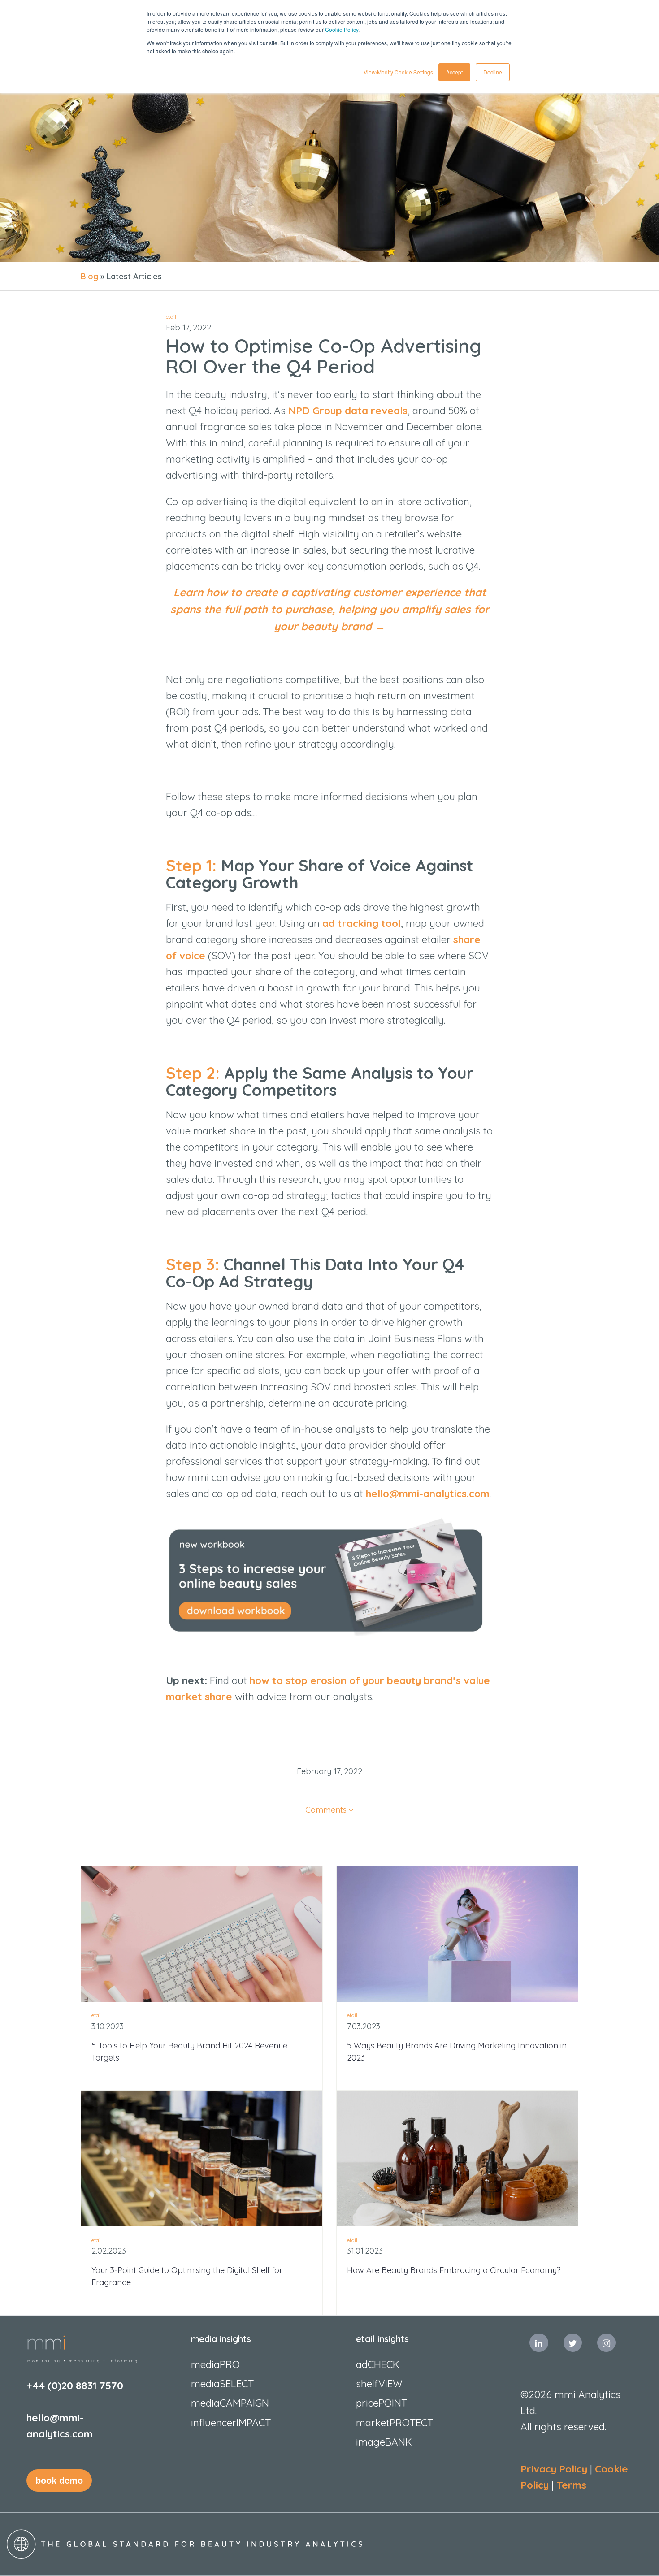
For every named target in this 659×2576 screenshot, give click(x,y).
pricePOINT (382, 2403)
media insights (221, 2339)
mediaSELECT (222, 2383)
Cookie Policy (342, 29)
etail (171, 317)
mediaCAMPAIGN (230, 2403)
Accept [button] (454, 72)
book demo (59, 2481)
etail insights (382, 2339)
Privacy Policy (554, 2469)
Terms (571, 2485)
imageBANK (384, 2442)
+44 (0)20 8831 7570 (75, 2385)
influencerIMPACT (231, 2422)
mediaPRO (215, 2364)
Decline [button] (493, 72)
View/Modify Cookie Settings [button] (398, 72)
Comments (326, 1810)
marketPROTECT (395, 2422)
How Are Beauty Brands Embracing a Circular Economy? (454, 2270)
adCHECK (378, 2364)
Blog (89, 276)
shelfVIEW (379, 2383)
